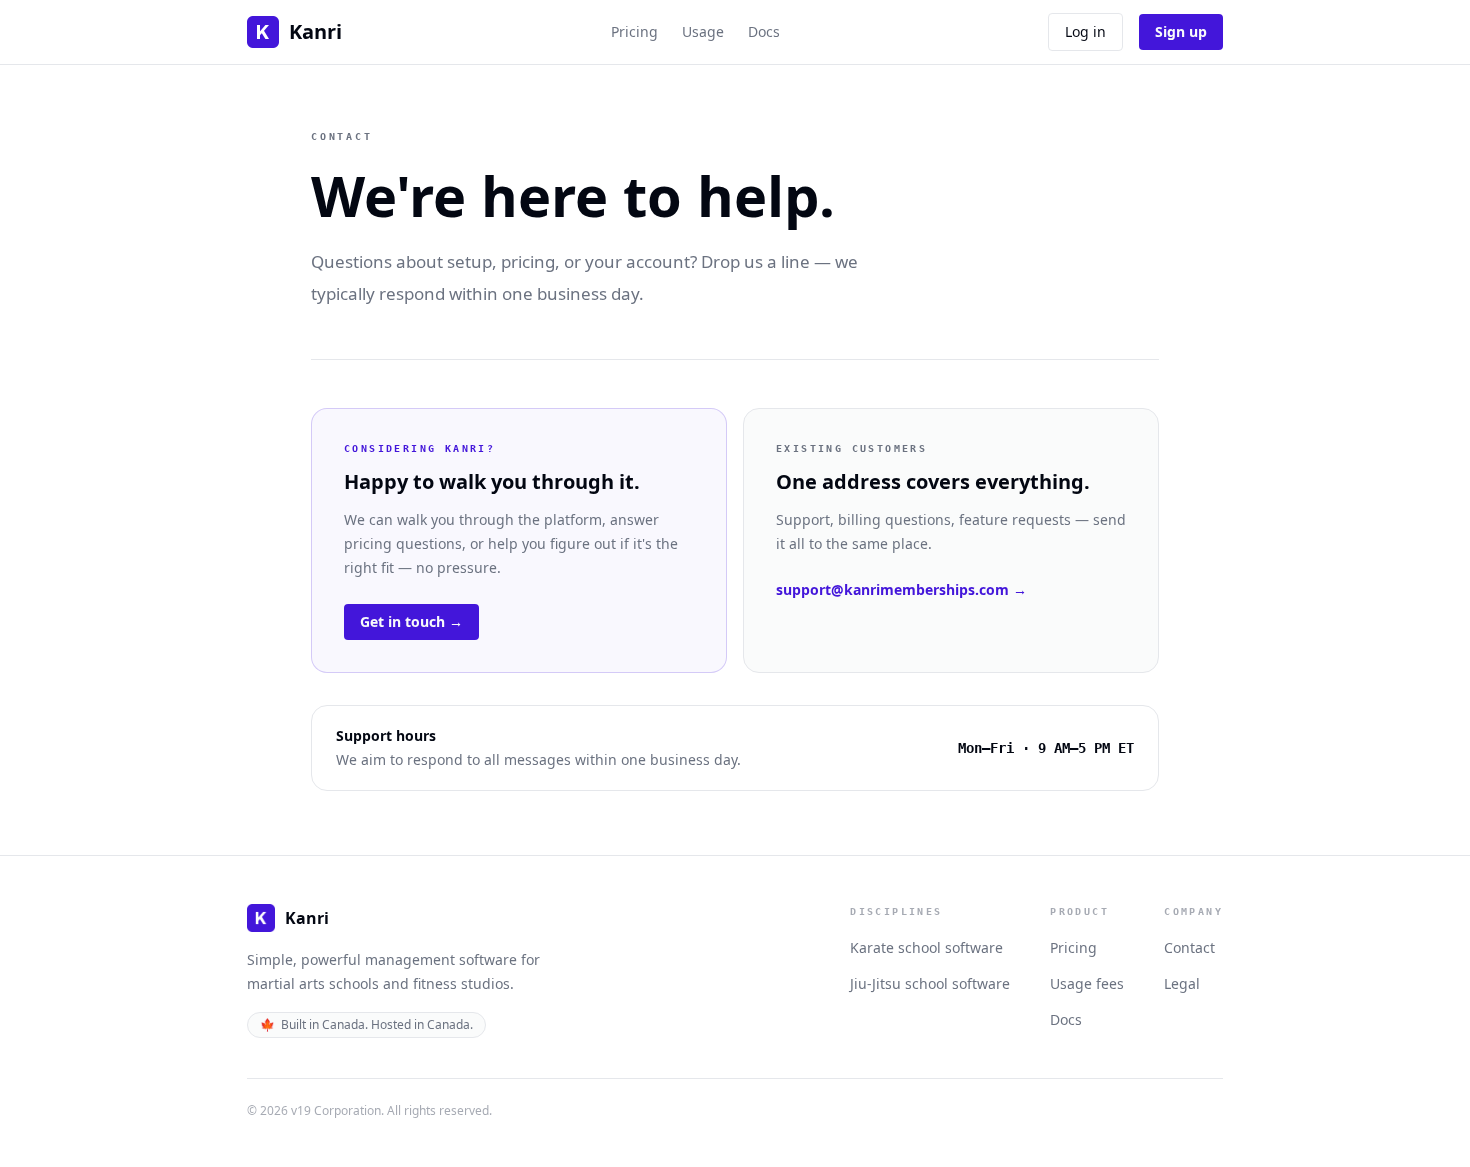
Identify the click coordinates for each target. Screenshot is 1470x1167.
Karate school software (926, 947)
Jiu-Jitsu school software (930, 983)
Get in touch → (411, 621)
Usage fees (1087, 983)
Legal (1182, 983)
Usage (703, 31)
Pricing (634, 31)
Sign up (1181, 31)
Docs (764, 31)
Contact (1189, 947)
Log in (1085, 31)
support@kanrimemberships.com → (901, 589)
